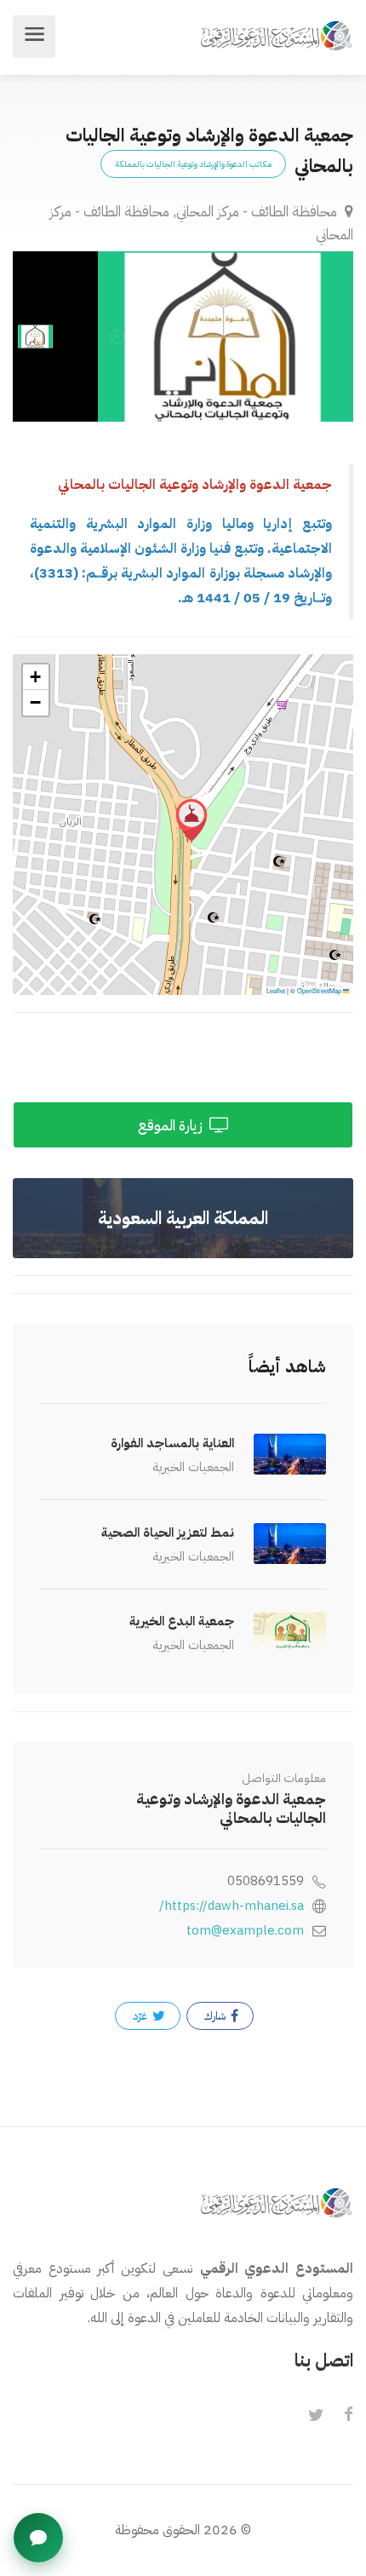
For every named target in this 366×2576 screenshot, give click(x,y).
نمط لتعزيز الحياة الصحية (168, 1532)
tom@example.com (245, 1930)
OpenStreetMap (319, 990)
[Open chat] (38, 2538)
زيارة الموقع (172, 1126)
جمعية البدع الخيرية (182, 1621)
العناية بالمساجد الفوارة (172, 1443)
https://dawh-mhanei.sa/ (232, 1906)
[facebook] (348, 2416)
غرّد (141, 2016)
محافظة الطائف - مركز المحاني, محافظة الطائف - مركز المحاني (201, 223)
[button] (192, 820)
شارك (216, 2016)
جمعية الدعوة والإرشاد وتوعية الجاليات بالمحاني (231, 1808)
